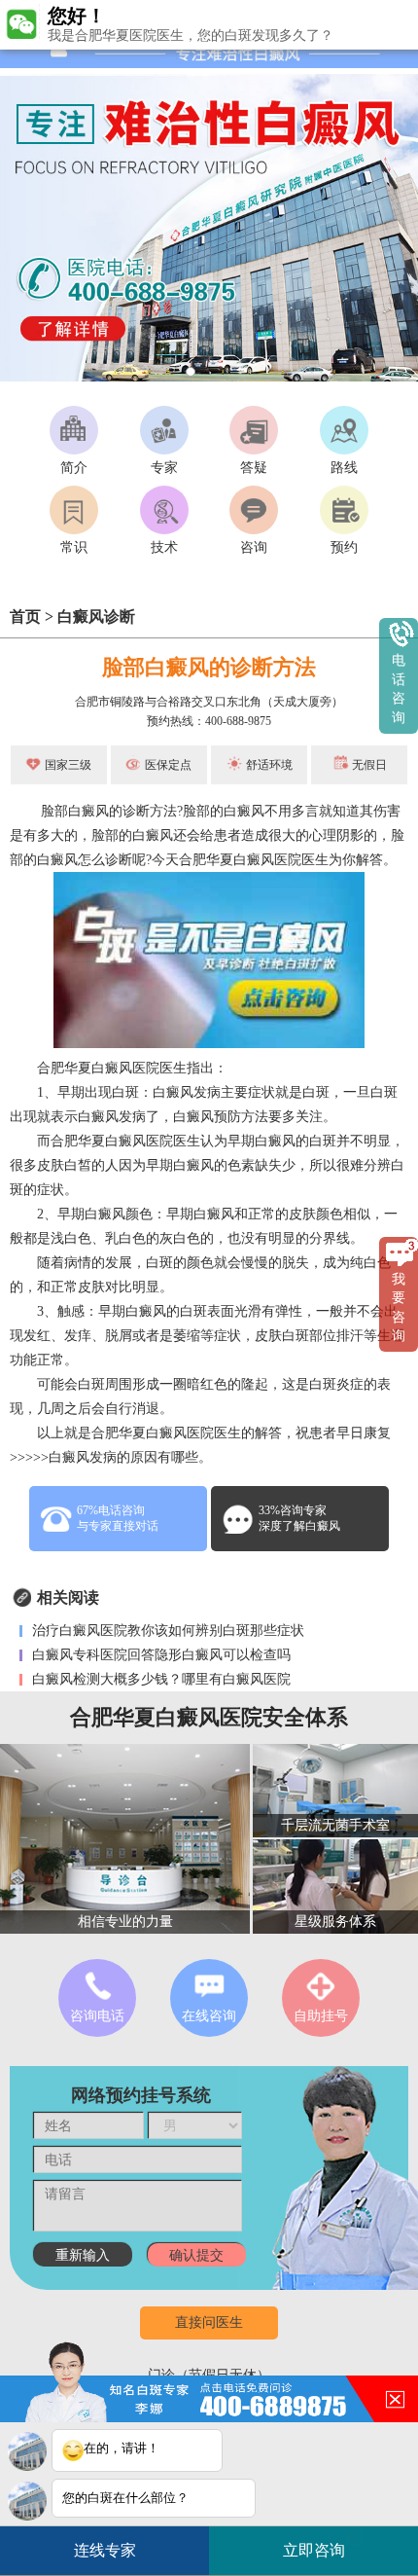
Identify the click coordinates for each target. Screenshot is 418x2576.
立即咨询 (321, 2544)
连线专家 (105, 2550)
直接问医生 (209, 2322)
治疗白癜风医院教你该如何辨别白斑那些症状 (166, 1631)
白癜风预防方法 (221, 1117)
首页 (25, 617)
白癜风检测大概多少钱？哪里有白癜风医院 (159, 1679)
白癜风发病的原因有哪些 (123, 1457)
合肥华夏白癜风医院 (240, 860)
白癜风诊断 (96, 617)
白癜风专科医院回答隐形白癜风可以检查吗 (159, 1655)
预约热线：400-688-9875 (209, 721)
